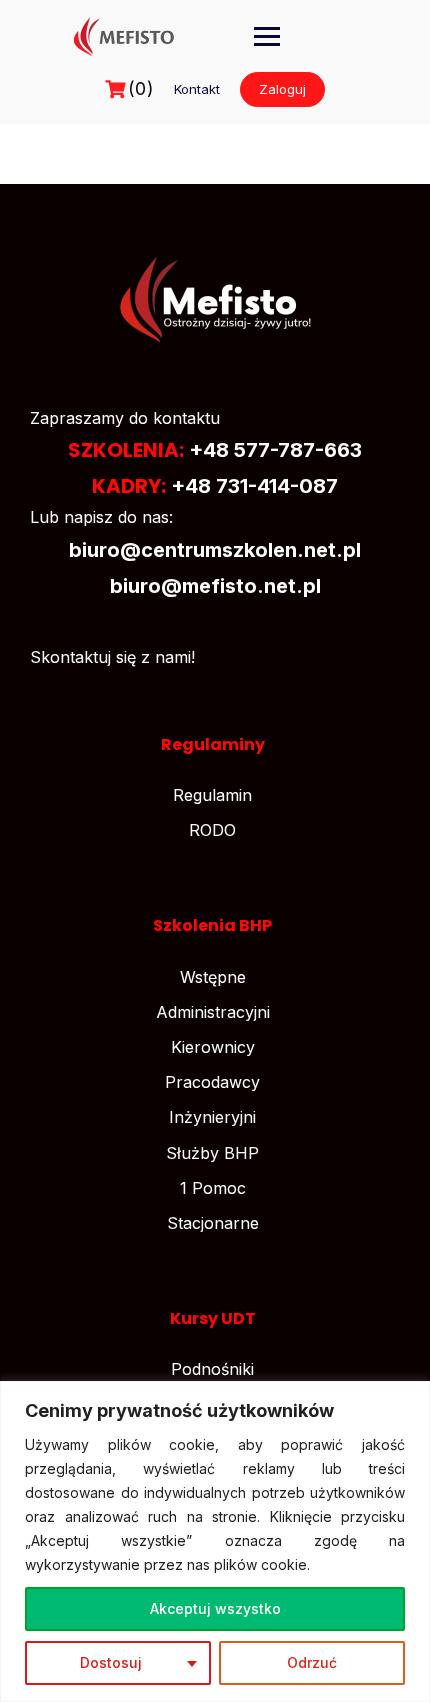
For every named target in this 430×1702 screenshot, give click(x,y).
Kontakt (197, 89)
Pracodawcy (212, 1082)
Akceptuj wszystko (215, 1608)
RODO (212, 830)
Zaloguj (282, 89)
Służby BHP (212, 1153)
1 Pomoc (213, 1188)
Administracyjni (213, 1012)
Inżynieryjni (212, 1117)
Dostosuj (111, 1662)
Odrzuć (312, 1662)
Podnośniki (212, 1369)
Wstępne (213, 977)
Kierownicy (213, 1047)
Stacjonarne (213, 1223)
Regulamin (212, 795)
